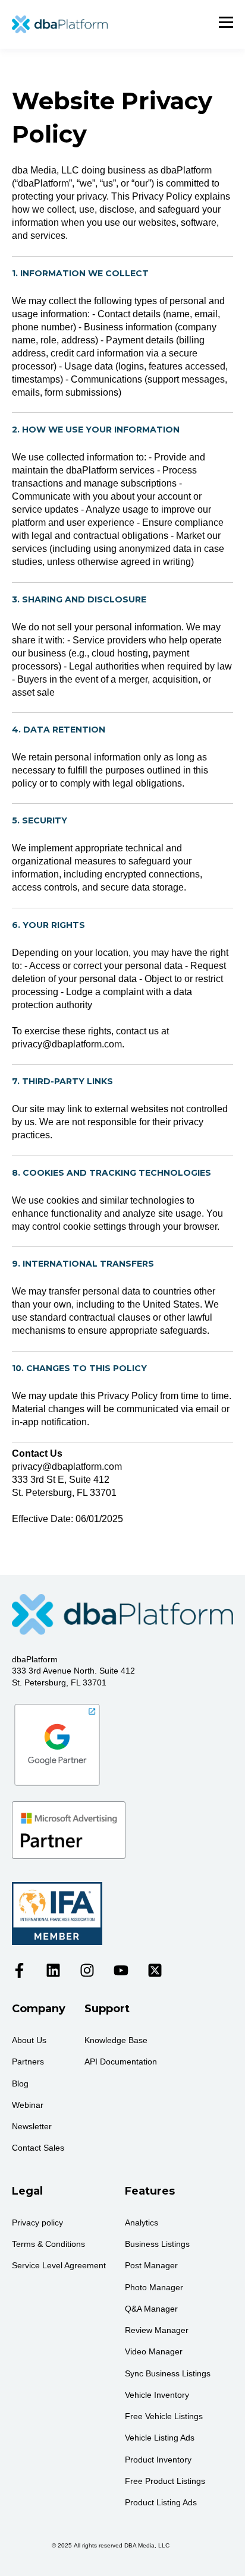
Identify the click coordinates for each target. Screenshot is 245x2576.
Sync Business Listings (168, 2373)
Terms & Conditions (48, 2244)
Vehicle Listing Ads (160, 2438)
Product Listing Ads (161, 2502)
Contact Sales (38, 2148)
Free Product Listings (165, 2481)
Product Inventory (158, 2460)
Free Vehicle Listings (164, 2416)
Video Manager (154, 2351)
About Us (29, 2040)
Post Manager (151, 2265)
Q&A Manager (151, 2309)
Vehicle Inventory (157, 2395)
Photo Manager (154, 2287)
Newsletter (32, 2126)
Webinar (28, 2105)
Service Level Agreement (59, 2265)
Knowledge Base (116, 2040)
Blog (20, 2083)
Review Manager (157, 2330)
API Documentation (121, 2062)
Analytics (142, 2223)
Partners (28, 2062)
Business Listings (157, 2244)
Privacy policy (37, 2223)
